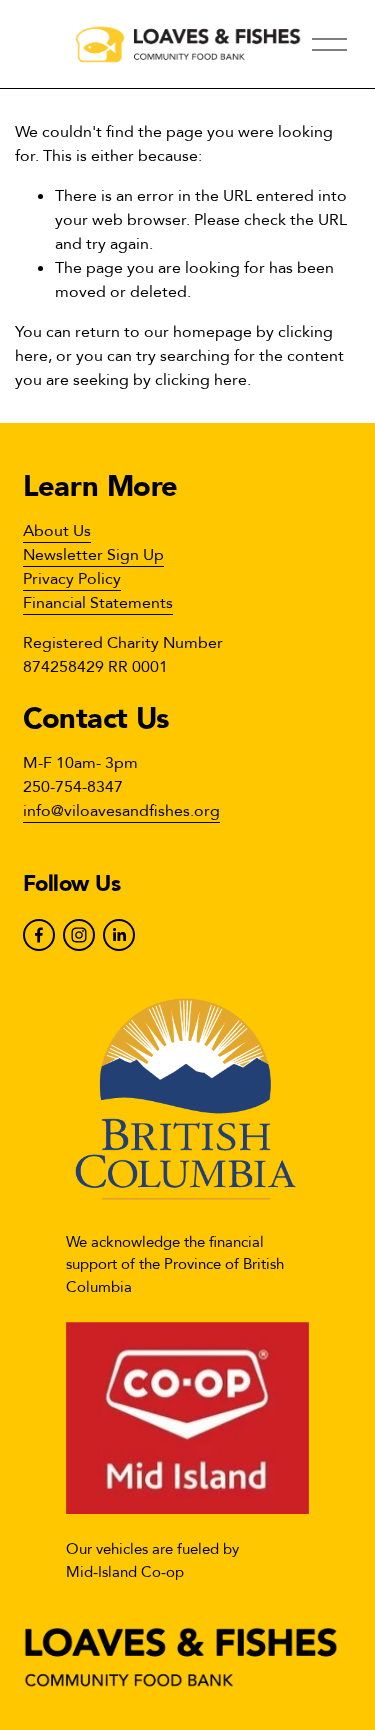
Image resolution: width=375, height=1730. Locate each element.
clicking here (201, 380)
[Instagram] (79, 935)
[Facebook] (39, 935)
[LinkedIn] (119, 935)
